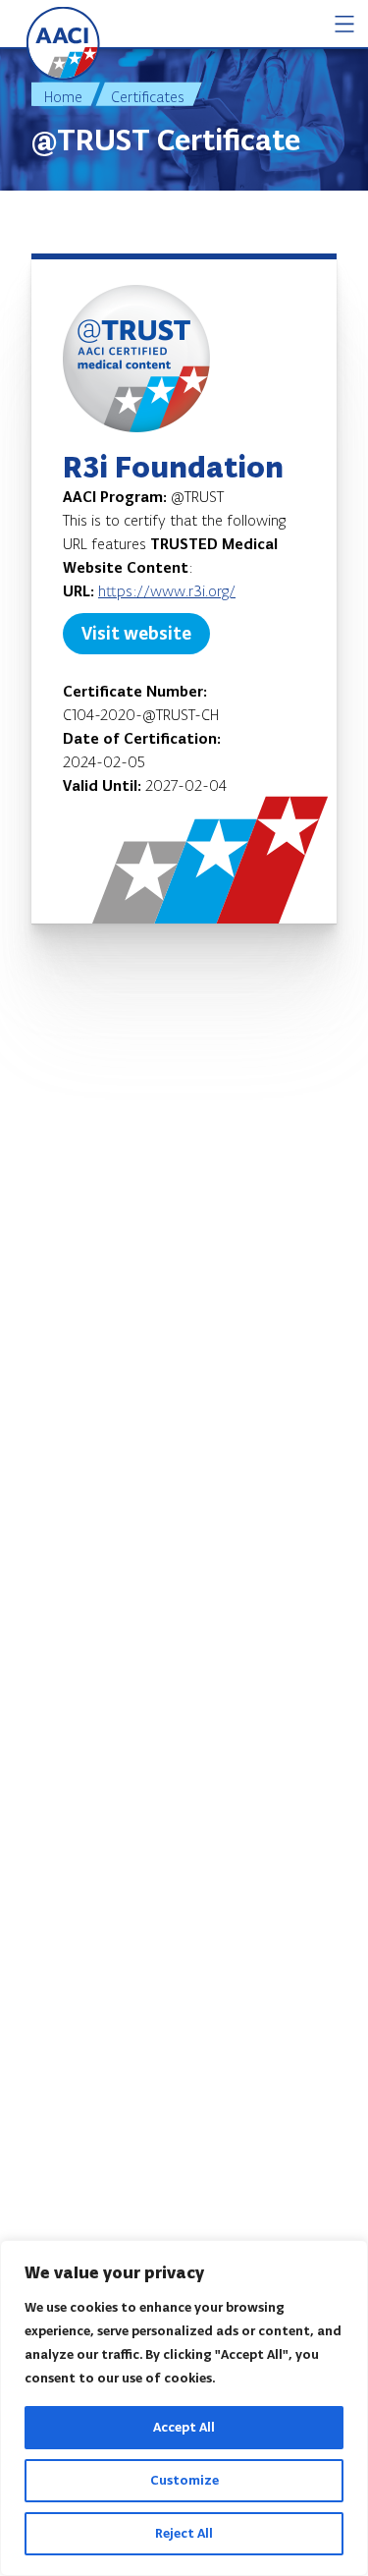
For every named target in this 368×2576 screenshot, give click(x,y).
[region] (184, 2408)
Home (63, 97)
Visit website (136, 633)
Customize (184, 2480)
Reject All (184, 2533)
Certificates (148, 97)
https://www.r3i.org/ (167, 591)
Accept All (184, 2427)
